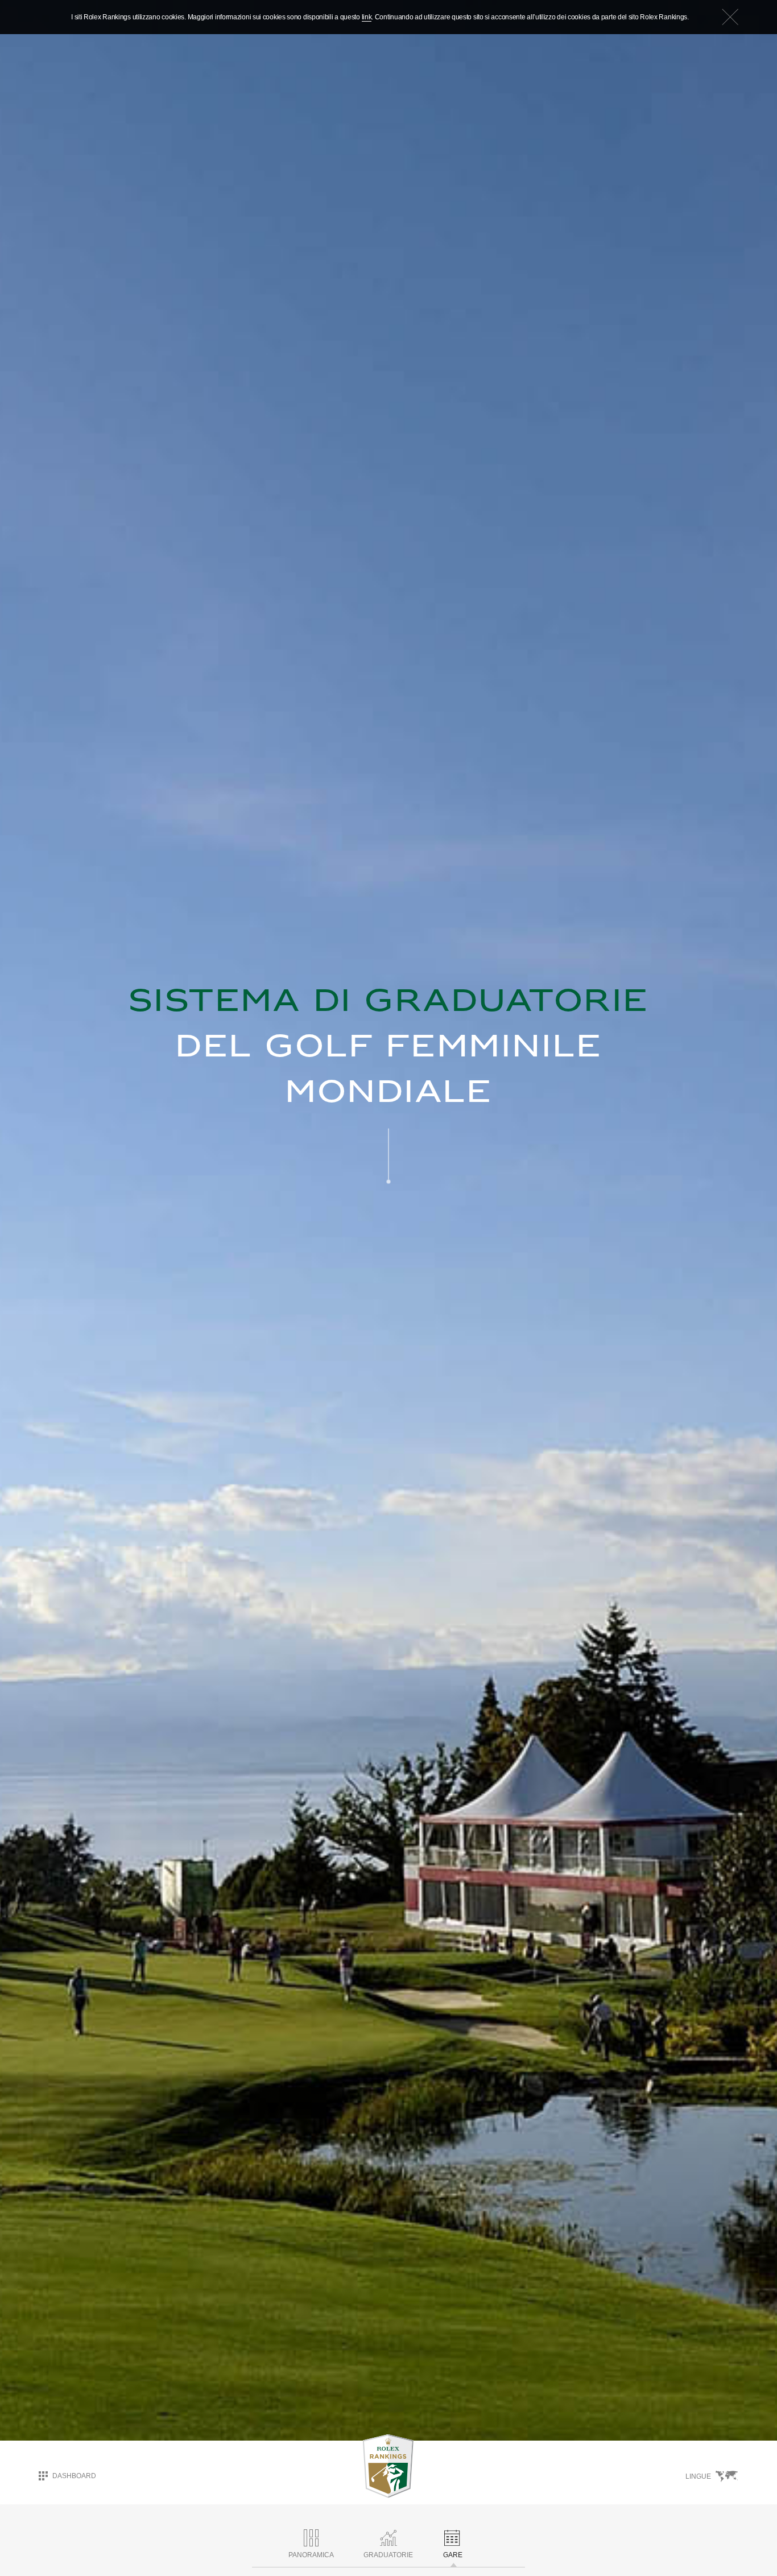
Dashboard (74, 2475)
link (367, 17)
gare (453, 2555)
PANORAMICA (311, 2555)
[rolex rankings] (388, 2466)
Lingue (698, 2476)
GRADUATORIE (388, 2555)
